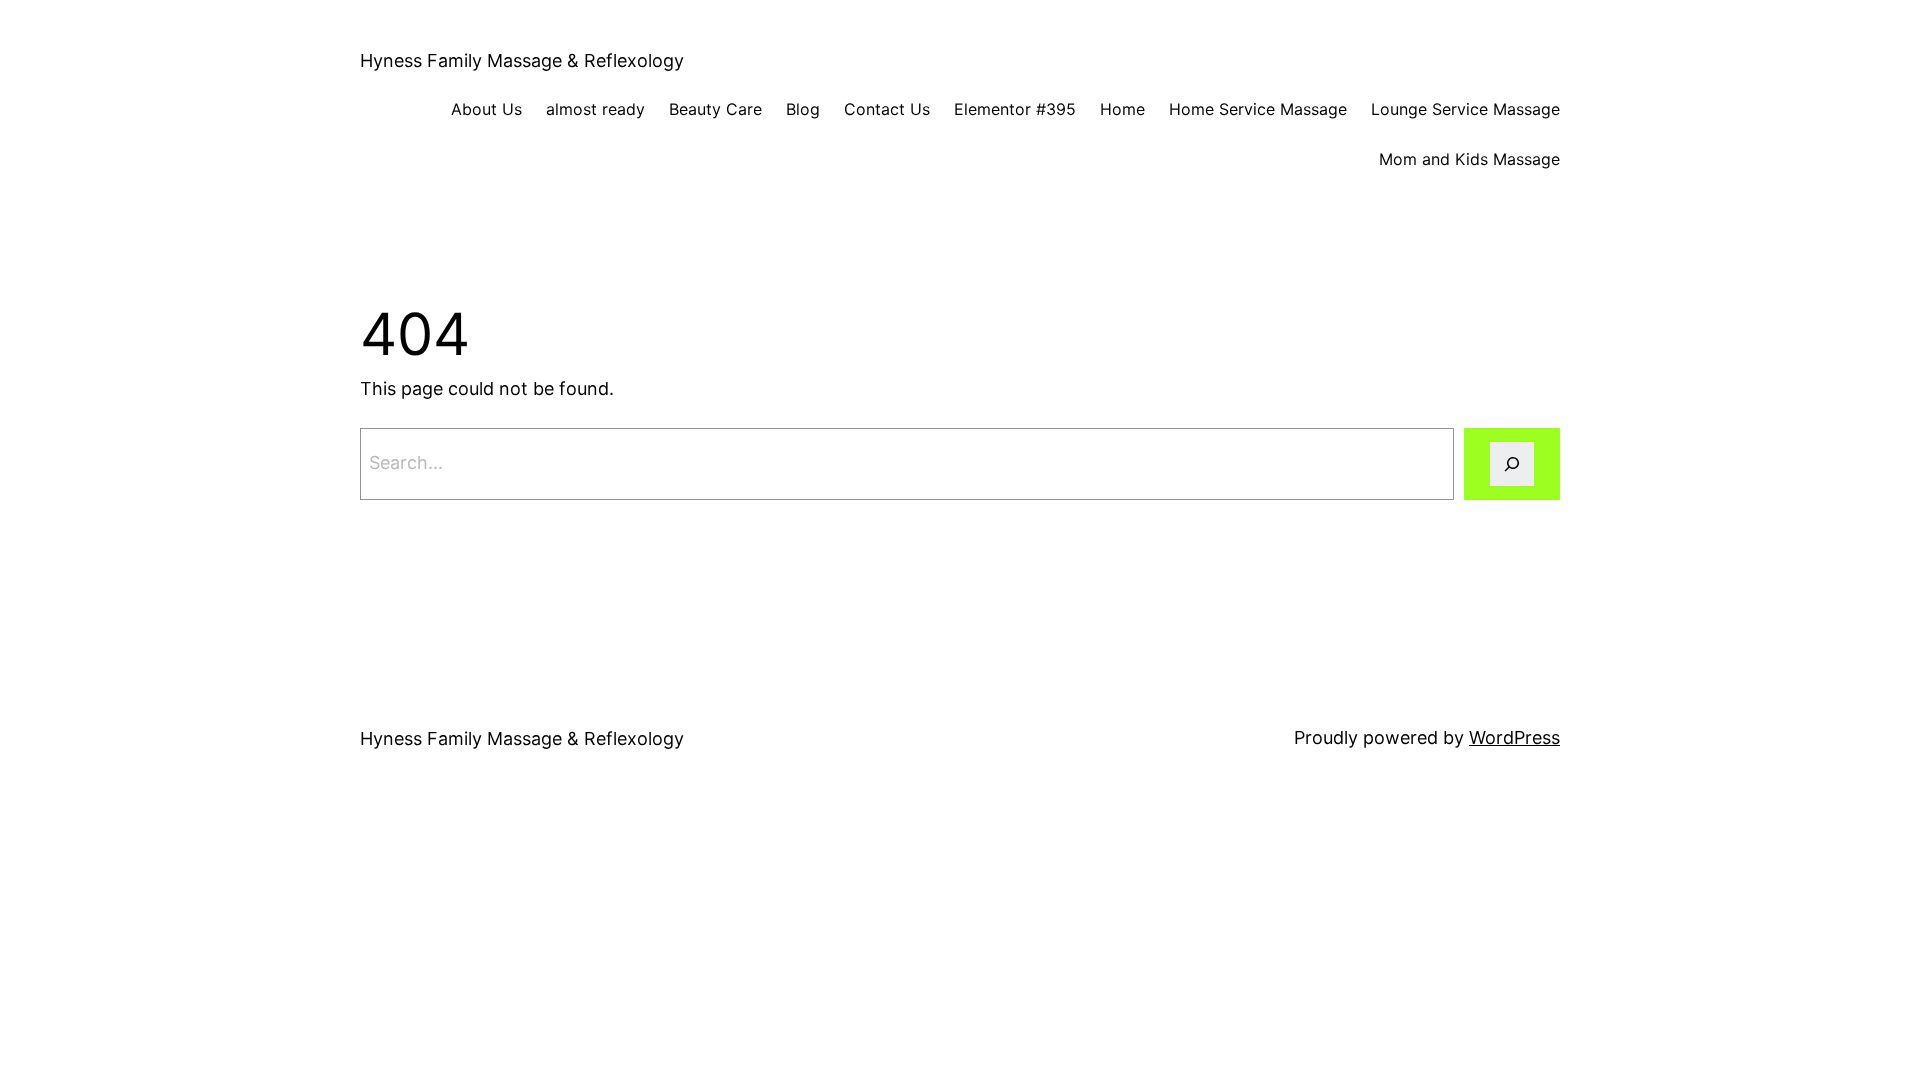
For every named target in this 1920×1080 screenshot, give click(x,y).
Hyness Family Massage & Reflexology (522, 60)
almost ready (595, 109)
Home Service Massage (1258, 109)
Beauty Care (715, 109)
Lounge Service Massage (1465, 109)
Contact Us (887, 109)
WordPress (1514, 737)
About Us (486, 109)
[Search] (1512, 464)
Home (1122, 109)
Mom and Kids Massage (1469, 159)
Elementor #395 (1015, 109)
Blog (803, 109)
